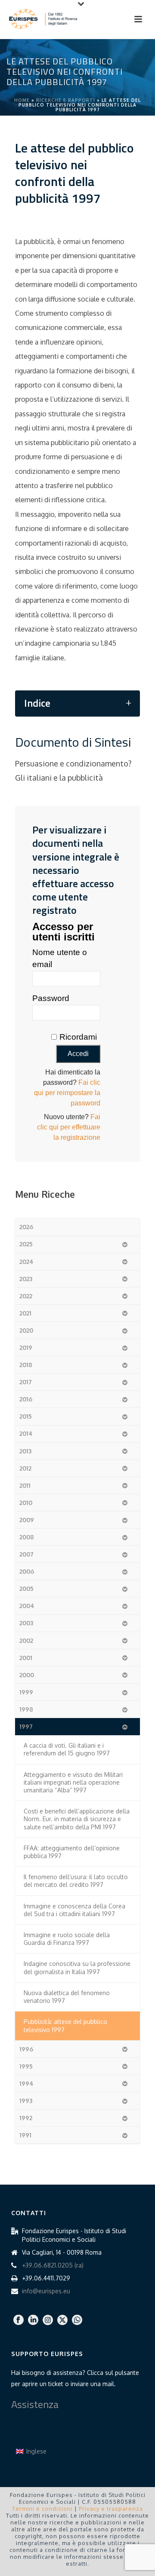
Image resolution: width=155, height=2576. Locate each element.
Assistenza (35, 2404)
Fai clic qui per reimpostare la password (67, 1093)
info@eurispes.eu (46, 2291)
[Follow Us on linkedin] (33, 2320)
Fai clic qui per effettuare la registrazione (69, 1127)
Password (51, 998)
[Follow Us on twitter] (62, 2320)
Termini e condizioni (42, 2509)
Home (22, 100)
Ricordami (78, 1037)
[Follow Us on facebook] (19, 2320)
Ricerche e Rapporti (66, 100)
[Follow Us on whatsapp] (77, 2320)
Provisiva (96, 2570)
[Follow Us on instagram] (48, 2320)
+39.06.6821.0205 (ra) (53, 2265)
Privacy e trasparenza (111, 2509)
